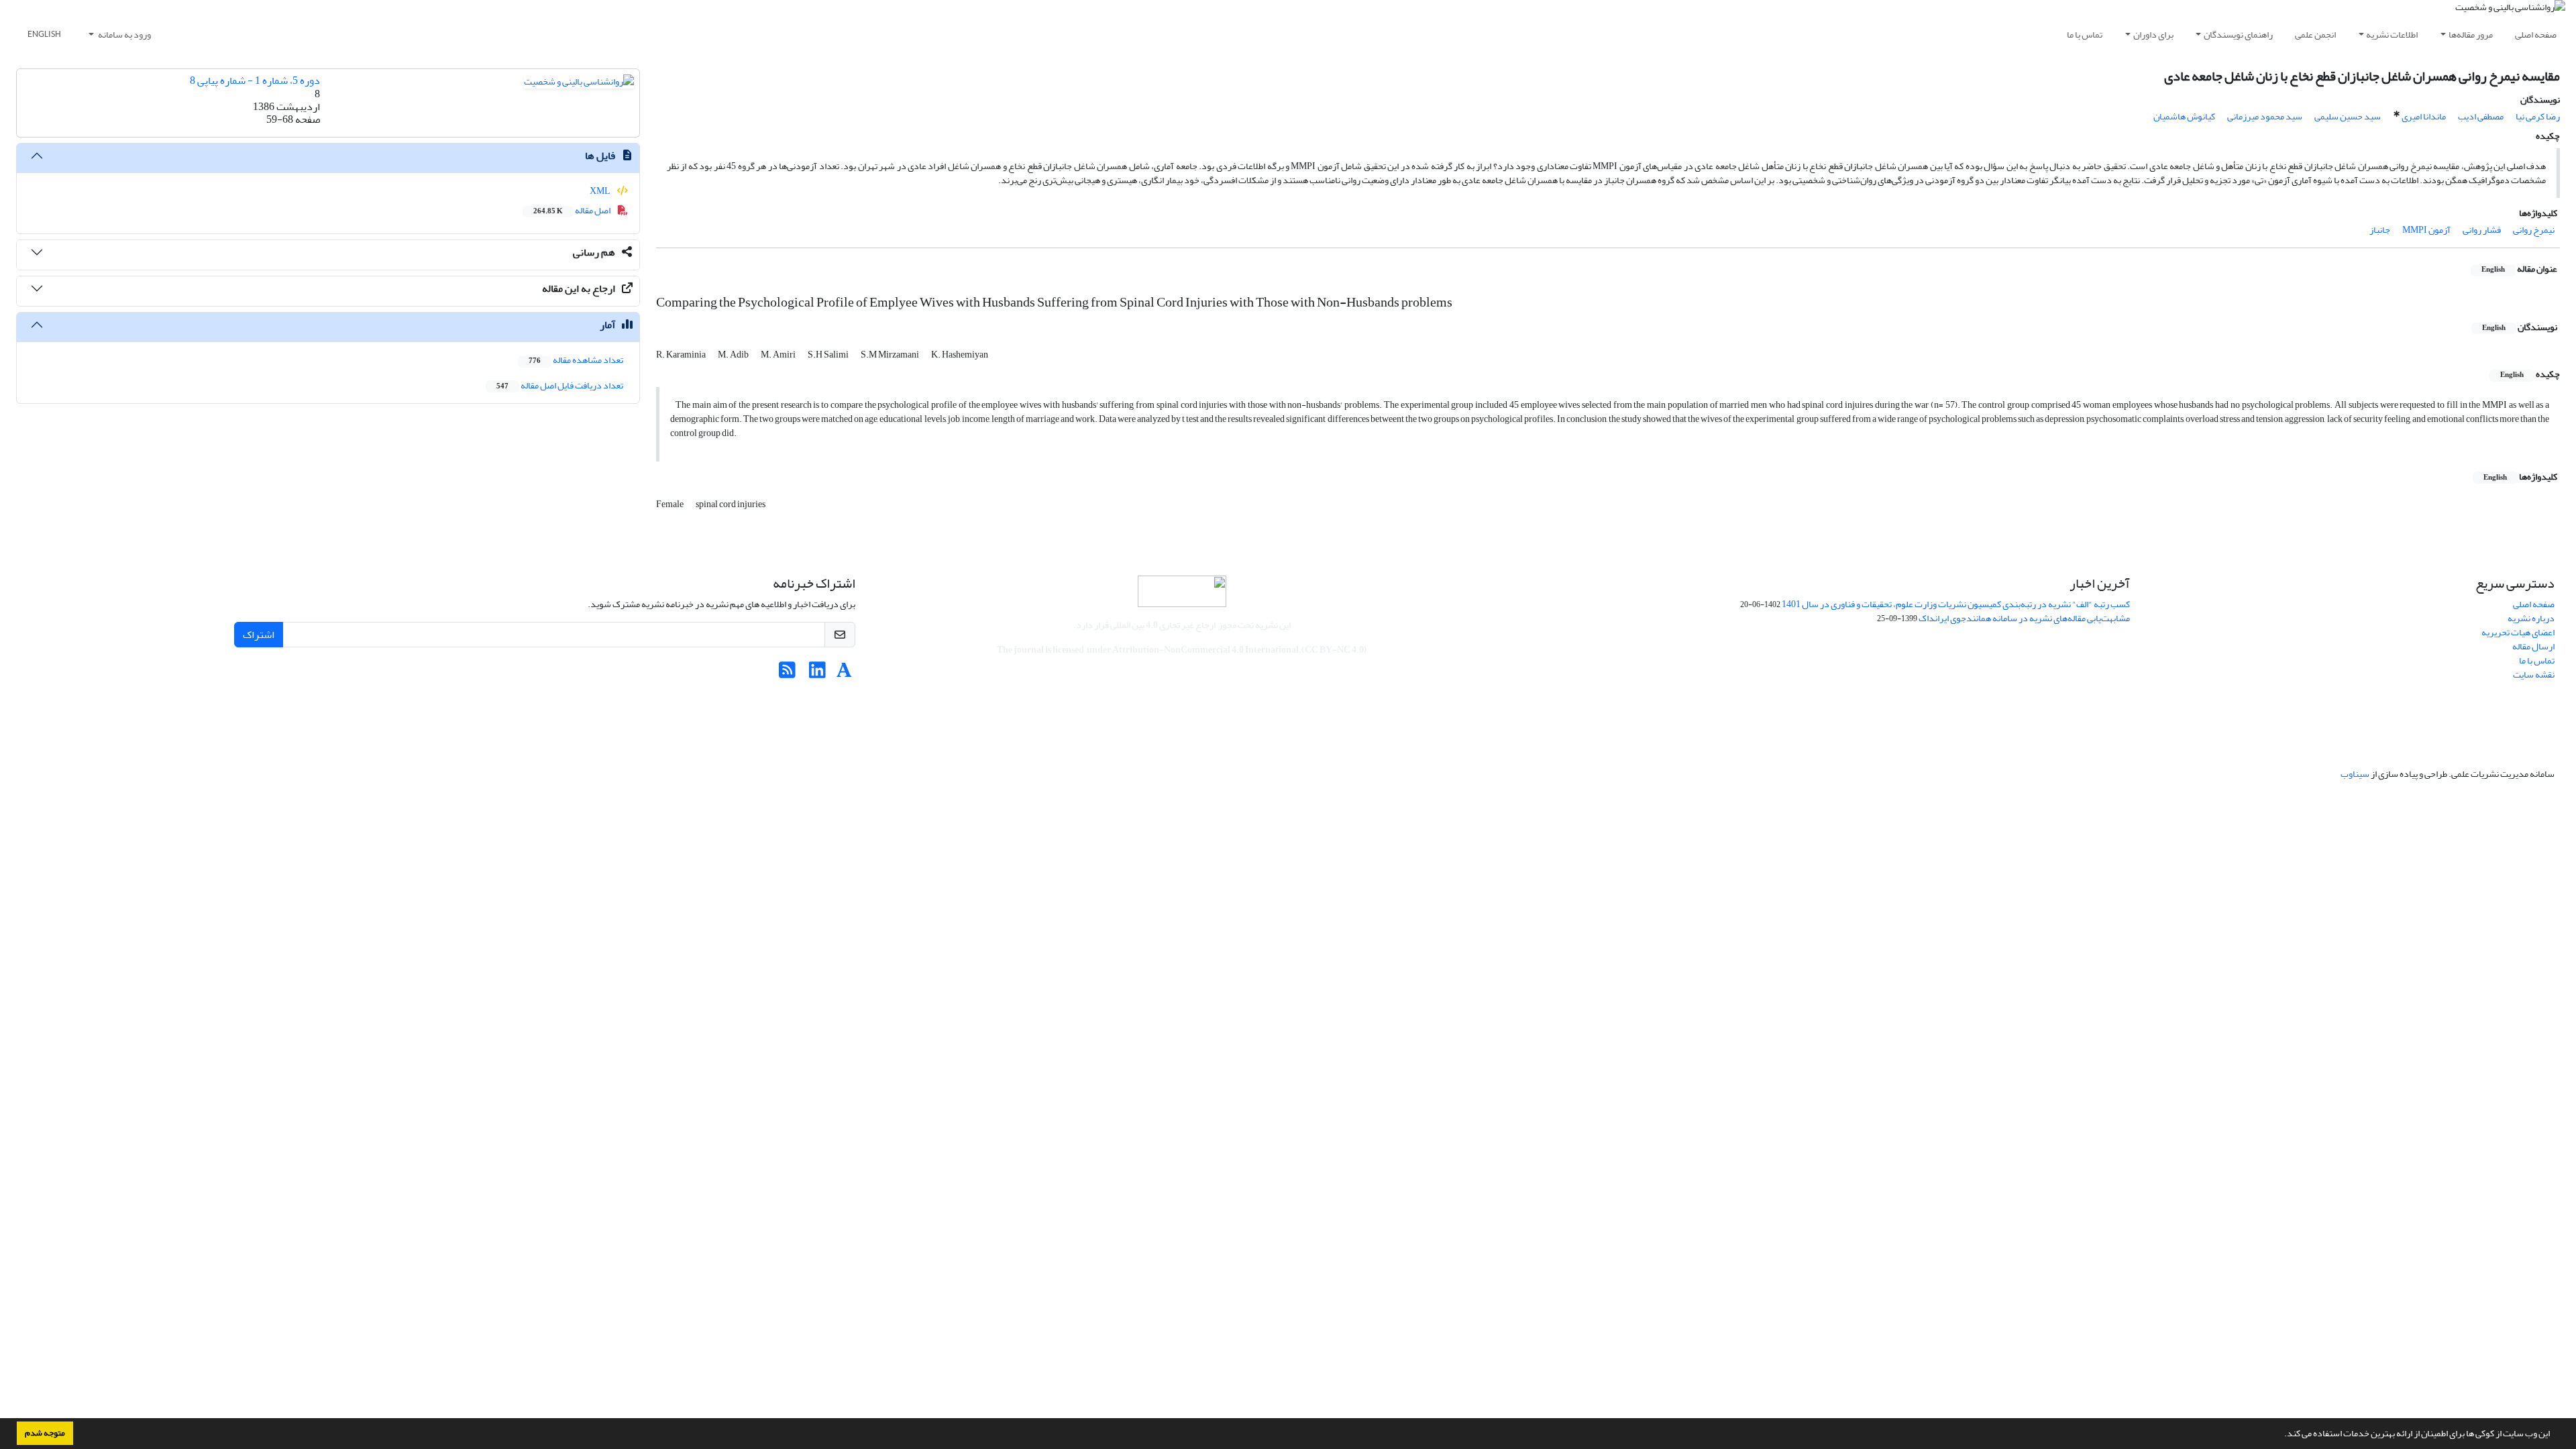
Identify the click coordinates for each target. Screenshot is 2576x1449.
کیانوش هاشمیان (2184, 116)
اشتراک (259, 635)
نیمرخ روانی (2534, 230)
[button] (2281, 1435)
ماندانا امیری (2424, 116)
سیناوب (2355, 774)
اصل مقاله (573, 210)
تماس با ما (2085, 35)
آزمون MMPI (2426, 230)
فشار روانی (2482, 230)
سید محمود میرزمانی (2265, 116)
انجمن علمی (2315, 35)
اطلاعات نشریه (2392, 35)
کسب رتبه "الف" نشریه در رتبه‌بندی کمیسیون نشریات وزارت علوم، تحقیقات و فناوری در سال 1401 (1956, 604)
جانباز (2380, 230)
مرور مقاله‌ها (2471, 35)
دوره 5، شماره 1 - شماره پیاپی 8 (255, 80)
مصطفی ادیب (2481, 116)
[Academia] (844, 674)
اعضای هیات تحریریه (2518, 632)
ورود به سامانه (124, 35)
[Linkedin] (817, 674)
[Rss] (787, 674)
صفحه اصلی (2536, 35)
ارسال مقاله (2533, 646)
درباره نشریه (2531, 618)
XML (601, 191)
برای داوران (2153, 35)
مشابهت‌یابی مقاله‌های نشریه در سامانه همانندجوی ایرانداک (2024, 618)
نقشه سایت (2534, 675)
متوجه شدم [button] (45, 1433)
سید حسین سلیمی (2348, 116)
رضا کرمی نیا (2538, 116)
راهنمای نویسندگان (2238, 35)
